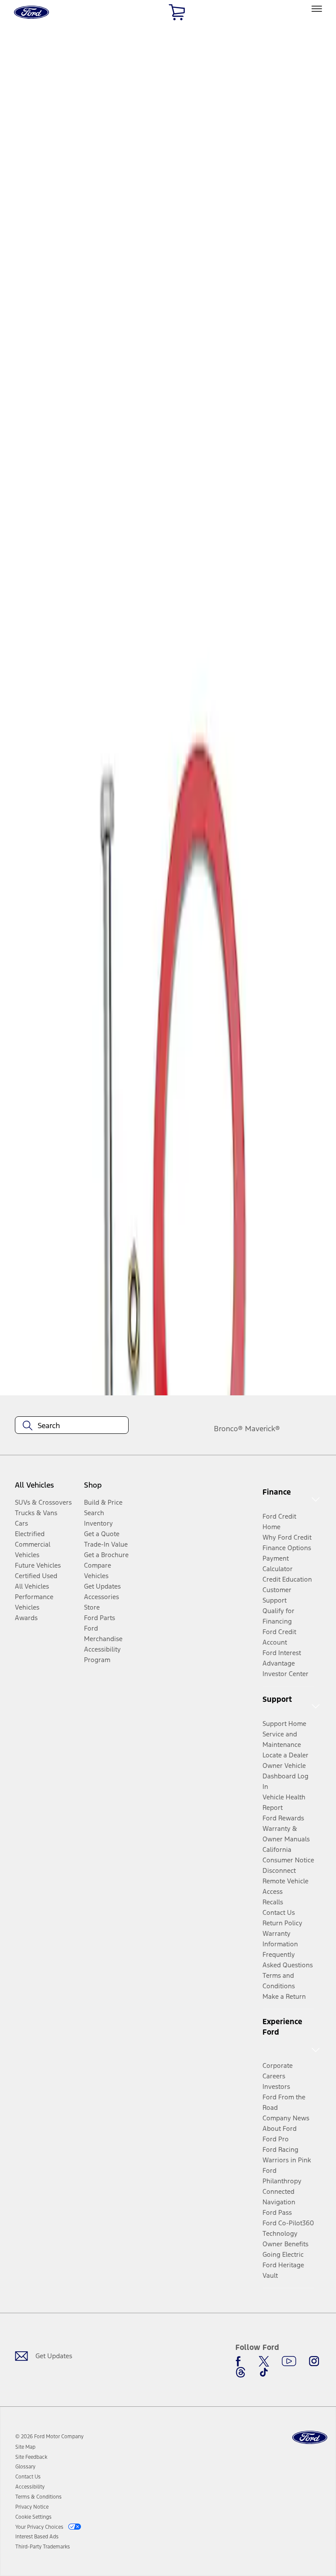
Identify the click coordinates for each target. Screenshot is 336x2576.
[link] (25, 2447)
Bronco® (228, 1429)
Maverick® (262, 1429)
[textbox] (72, 1426)
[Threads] (241, 2372)
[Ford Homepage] (310, 2438)
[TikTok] (264, 2372)
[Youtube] (289, 2361)
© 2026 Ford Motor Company (49, 2437)
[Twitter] (264, 2361)
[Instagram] (314, 2361)
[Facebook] (241, 2361)
